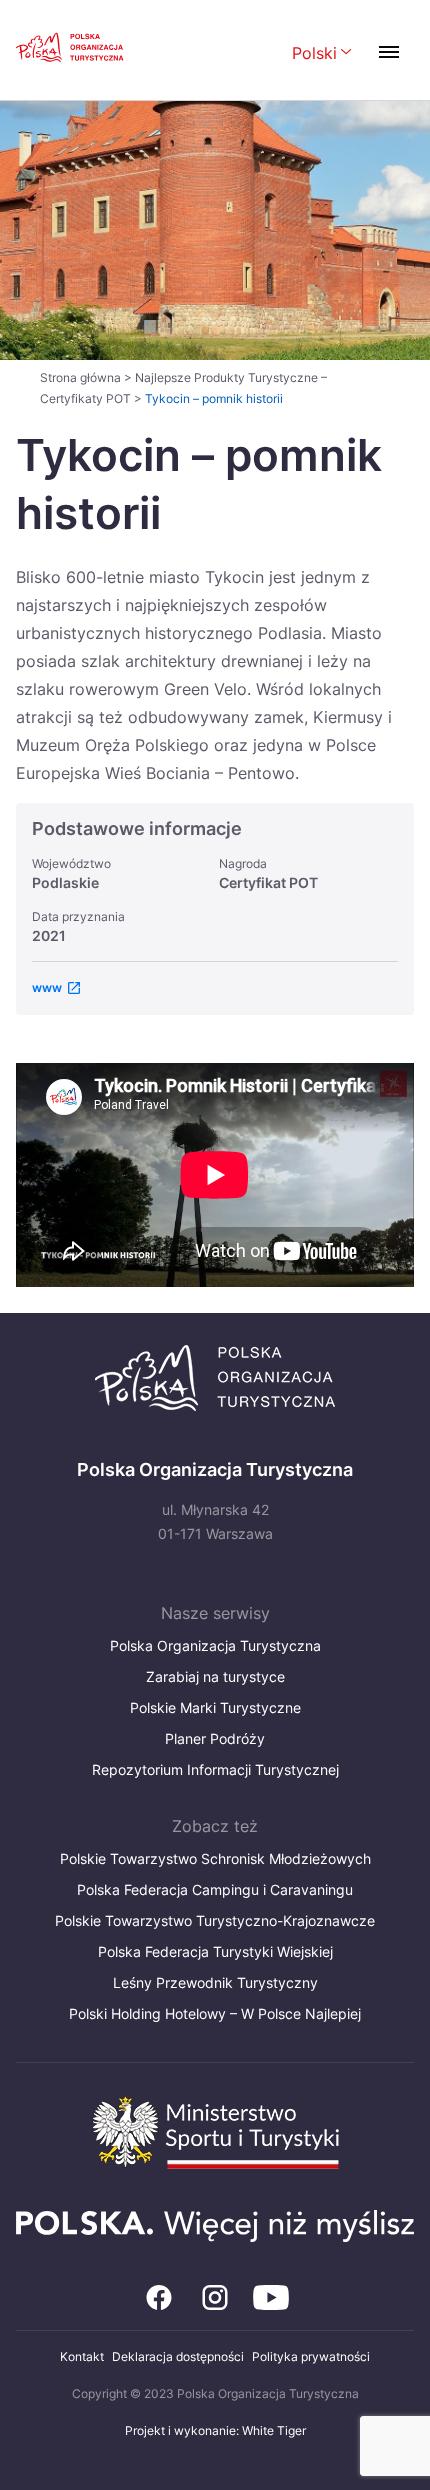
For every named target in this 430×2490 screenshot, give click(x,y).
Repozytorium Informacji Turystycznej (215, 1769)
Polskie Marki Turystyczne (215, 1707)
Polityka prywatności (311, 2356)
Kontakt (82, 2356)
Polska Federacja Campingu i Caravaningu (215, 1889)
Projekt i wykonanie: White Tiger (215, 2430)
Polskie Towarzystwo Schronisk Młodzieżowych (215, 1858)
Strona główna (80, 377)
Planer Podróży (215, 1738)
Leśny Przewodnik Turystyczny (215, 1982)
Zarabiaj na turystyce (215, 1676)
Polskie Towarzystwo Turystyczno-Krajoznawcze (215, 1920)
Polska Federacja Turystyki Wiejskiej (215, 1951)
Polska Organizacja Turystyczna (215, 1645)
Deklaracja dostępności (178, 2356)
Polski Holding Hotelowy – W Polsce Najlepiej (215, 2013)
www (47, 987)
